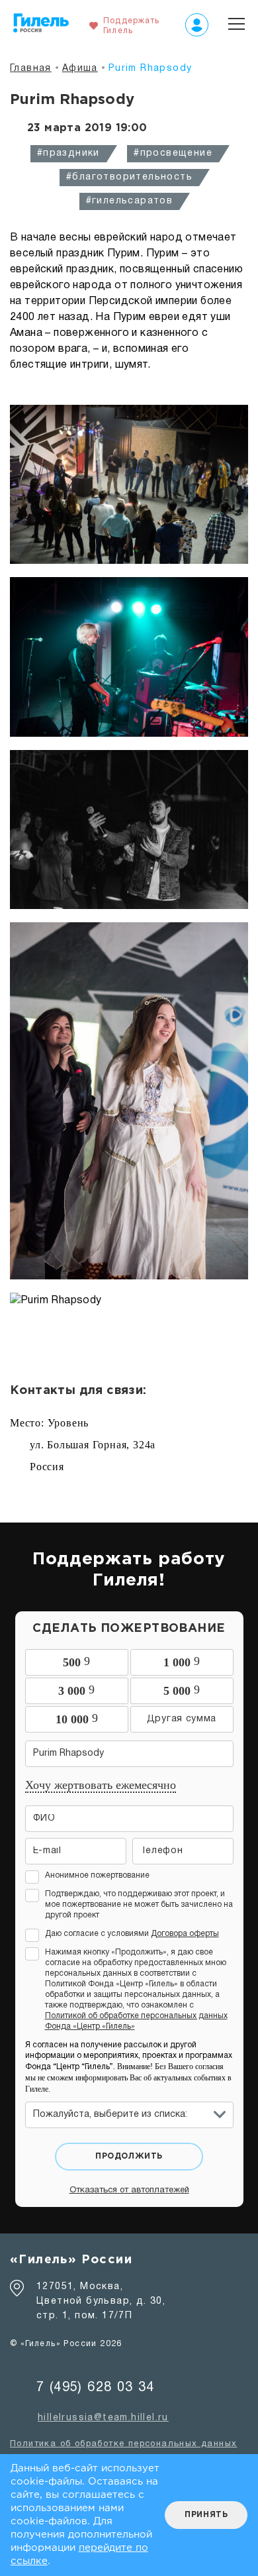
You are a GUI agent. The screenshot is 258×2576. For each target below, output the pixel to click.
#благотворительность (129, 177)
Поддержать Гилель (131, 26)
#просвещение (173, 153)
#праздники (68, 153)
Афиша (80, 69)
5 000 (182, 1690)
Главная (31, 69)
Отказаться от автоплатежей (129, 2190)
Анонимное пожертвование (97, 1875)
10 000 (77, 1719)
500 (76, 1662)
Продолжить (129, 2156)
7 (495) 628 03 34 (96, 2388)
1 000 (182, 1662)
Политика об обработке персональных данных (123, 2444)
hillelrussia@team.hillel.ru (103, 2418)
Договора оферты (185, 1934)
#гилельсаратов (130, 201)
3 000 (76, 1690)
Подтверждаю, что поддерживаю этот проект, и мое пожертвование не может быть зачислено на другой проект (139, 1905)
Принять (206, 2515)
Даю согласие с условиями (132, 1934)
